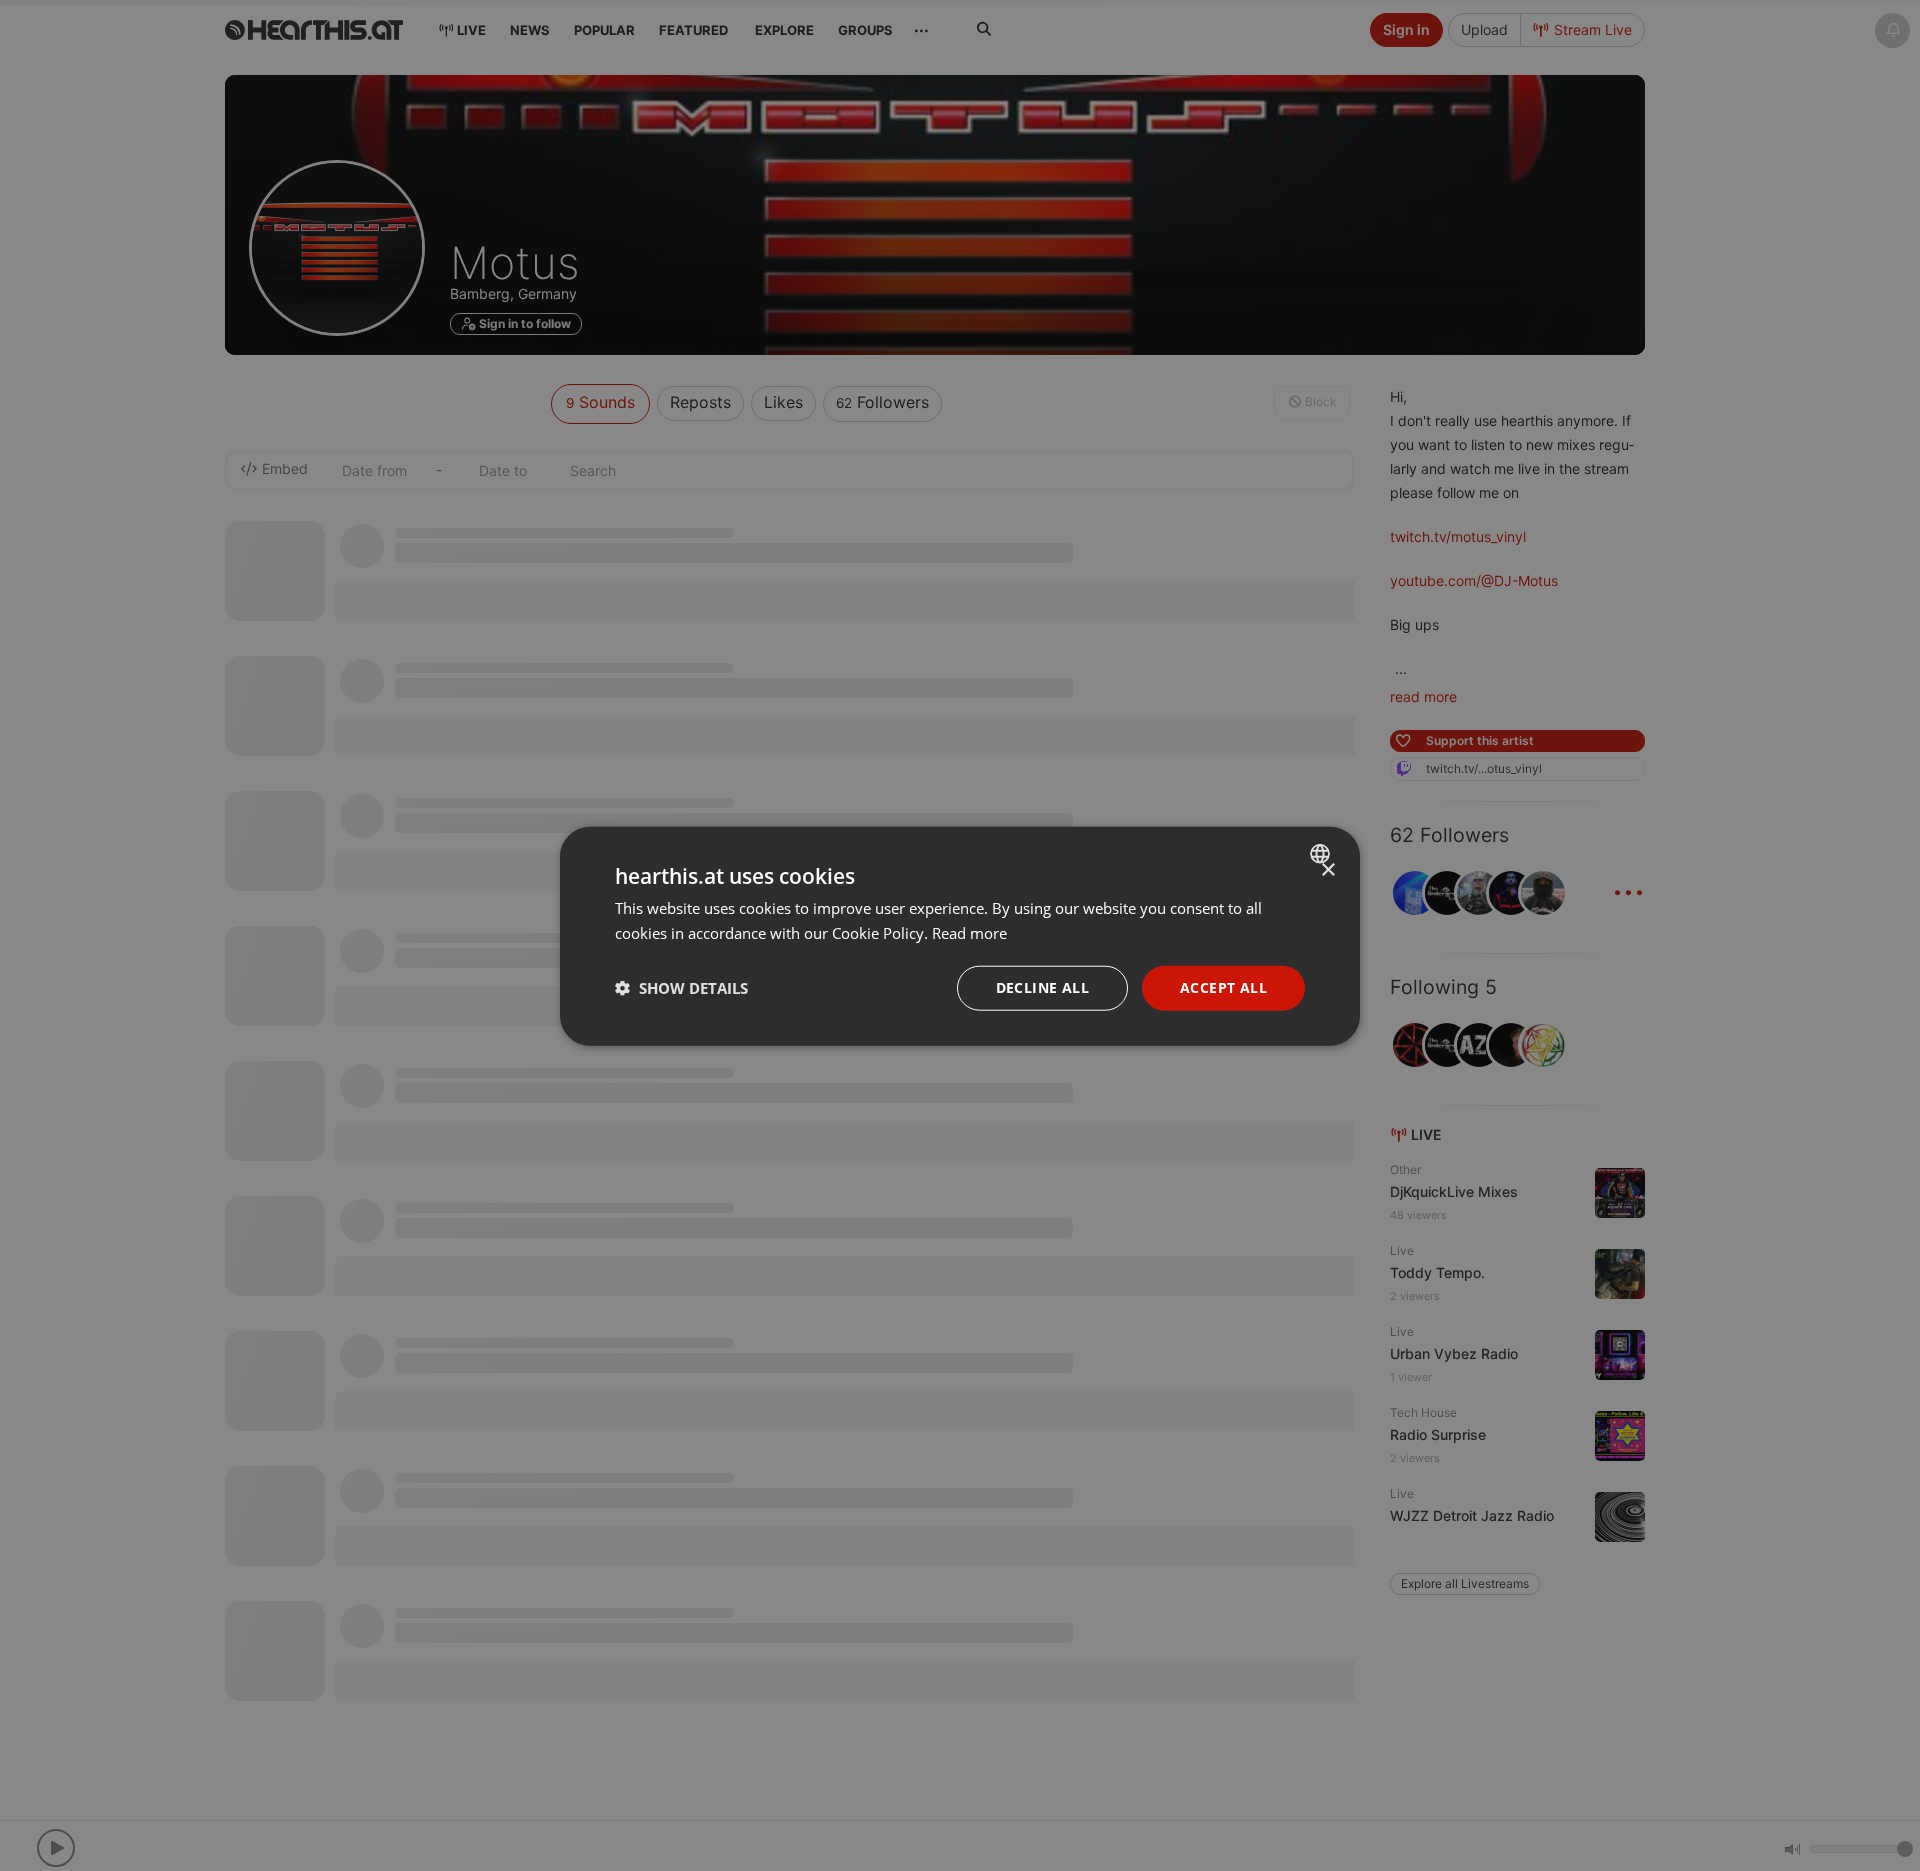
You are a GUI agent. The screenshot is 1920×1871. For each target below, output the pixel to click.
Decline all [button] (1042, 986)
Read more (969, 932)
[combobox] (1322, 853)
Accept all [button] (1223, 986)
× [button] (1327, 869)
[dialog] (960, 935)
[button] (681, 987)
